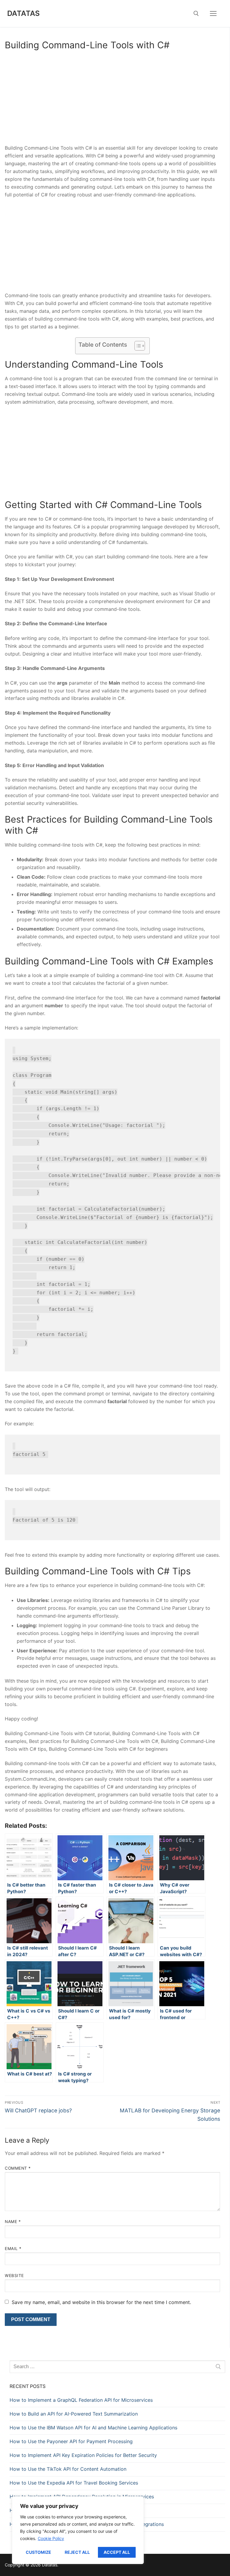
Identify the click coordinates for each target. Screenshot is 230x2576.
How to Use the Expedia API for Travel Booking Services (74, 2483)
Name (13, 2222)
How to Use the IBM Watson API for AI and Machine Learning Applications (93, 2428)
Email (13, 2249)
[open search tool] (196, 13)
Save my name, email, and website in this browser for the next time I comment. (101, 2302)
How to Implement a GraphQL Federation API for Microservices (81, 2400)
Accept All (117, 2552)
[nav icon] (213, 13)
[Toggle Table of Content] (137, 346)
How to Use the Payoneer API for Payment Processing (71, 2441)
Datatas (24, 13)
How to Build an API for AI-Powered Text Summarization (74, 2414)
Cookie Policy (51, 2538)
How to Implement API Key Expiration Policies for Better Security (83, 2455)
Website (14, 2276)
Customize (38, 2552)
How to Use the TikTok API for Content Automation (68, 2469)
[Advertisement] (112, 100)
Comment (18, 2168)
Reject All (77, 2552)
